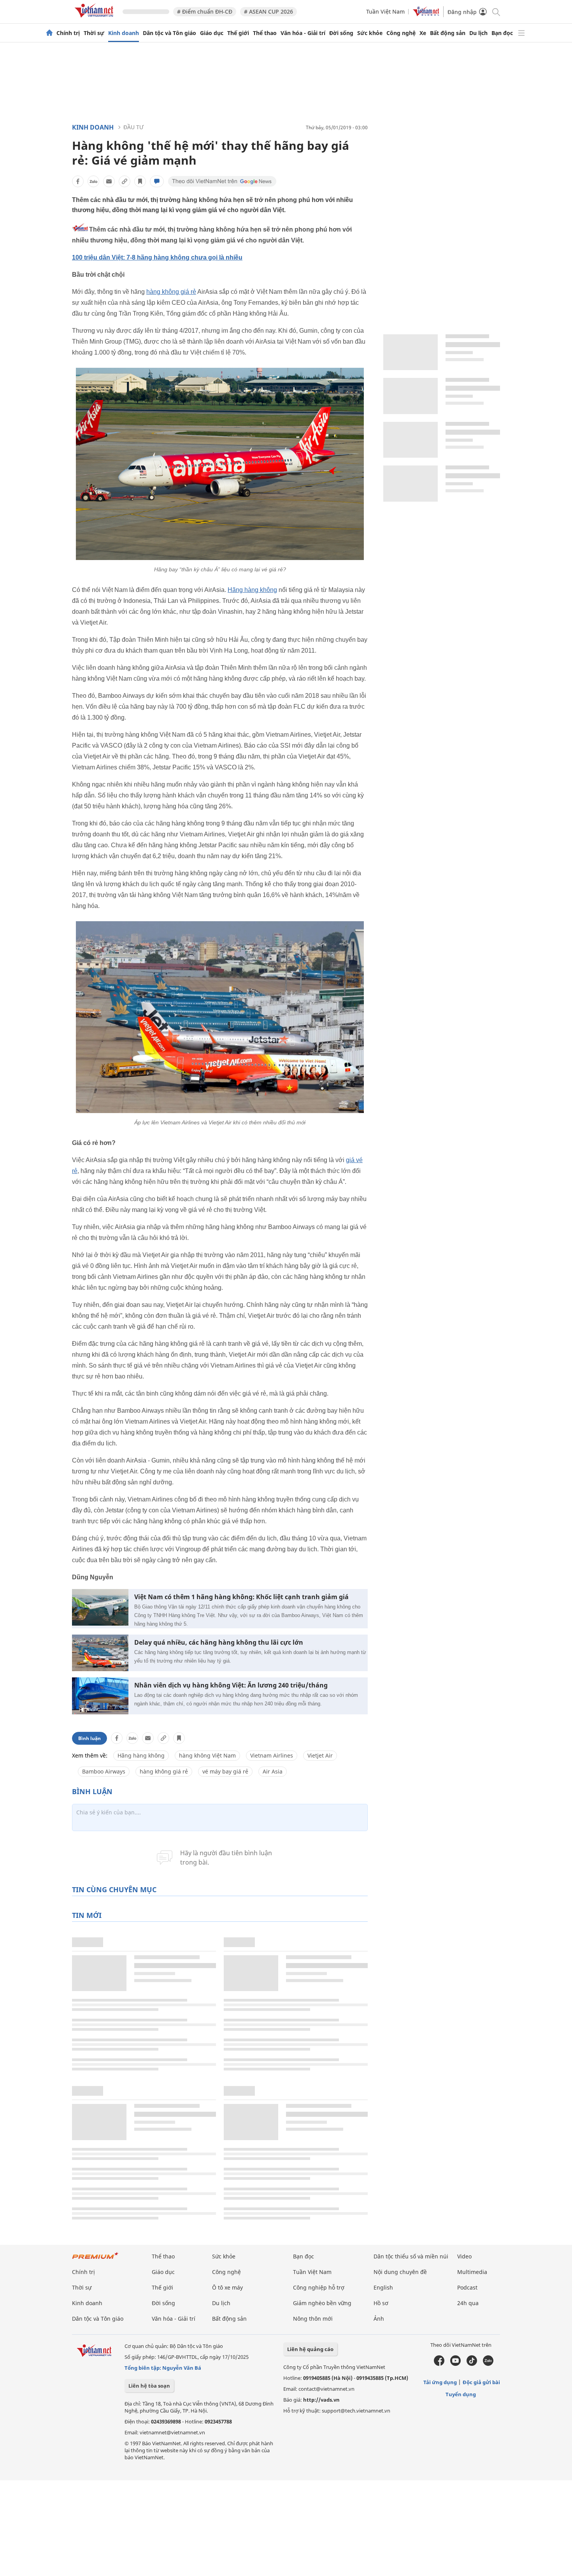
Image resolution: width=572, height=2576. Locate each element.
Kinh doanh (124, 33)
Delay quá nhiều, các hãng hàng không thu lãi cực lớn (219, 1643)
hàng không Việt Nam (207, 1755)
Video (464, 2256)
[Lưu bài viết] (140, 181)
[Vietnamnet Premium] (95, 2259)
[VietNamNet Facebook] (439, 2364)
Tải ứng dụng (440, 2382)
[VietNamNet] (49, 33)
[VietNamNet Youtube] (455, 2364)
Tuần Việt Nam (385, 11)
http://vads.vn (321, 2400)
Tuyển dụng (461, 2394)
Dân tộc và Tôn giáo (169, 33)
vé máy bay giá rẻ (225, 1771)
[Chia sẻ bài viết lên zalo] (93, 181)
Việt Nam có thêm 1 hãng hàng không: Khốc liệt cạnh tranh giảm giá (241, 1597)
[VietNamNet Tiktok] (472, 2364)
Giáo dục (212, 33)
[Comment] (157, 181)
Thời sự (94, 33)
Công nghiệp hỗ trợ (319, 2287)
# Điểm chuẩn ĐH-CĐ (205, 11)
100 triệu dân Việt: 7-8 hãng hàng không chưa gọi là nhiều (157, 257)
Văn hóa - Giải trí (303, 33)
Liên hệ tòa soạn (149, 2386)
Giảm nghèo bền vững (322, 2303)
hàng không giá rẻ (171, 292)
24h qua (468, 2303)
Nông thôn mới (313, 2319)
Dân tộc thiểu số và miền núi (411, 2256)
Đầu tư (133, 127)
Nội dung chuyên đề (400, 2272)
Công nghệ (401, 33)
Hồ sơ (381, 2303)
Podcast (467, 2287)
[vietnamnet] (95, 19)
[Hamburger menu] (521, 33)
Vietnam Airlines (272, 1755)
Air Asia (273, 1771)
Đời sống (341, 33)
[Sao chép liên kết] (125, 181)
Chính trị (68, 33)
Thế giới (238, 33)
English (383, 2287)
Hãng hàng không (252, 590)
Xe (423, 33)
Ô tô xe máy (227, 2287)
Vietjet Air (320, 1755)
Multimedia (472, 2272)
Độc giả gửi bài (481, 2382)
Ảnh (379, 2319)
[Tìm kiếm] (496, 11)
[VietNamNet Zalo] (488, 2364)
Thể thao (265, 33)
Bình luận (89, 1738)
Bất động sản (448, 33)
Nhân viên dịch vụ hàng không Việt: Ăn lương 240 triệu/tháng (231, 1685)
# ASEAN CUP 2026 (268, 11)
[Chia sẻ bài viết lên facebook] (78, 181)
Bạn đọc (502, 33)
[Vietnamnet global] (426, 14)
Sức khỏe (370, 33)
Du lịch (478, 33)
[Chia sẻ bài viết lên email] (109, 181)
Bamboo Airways (104, 1771)
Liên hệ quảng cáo (310, 2349)
